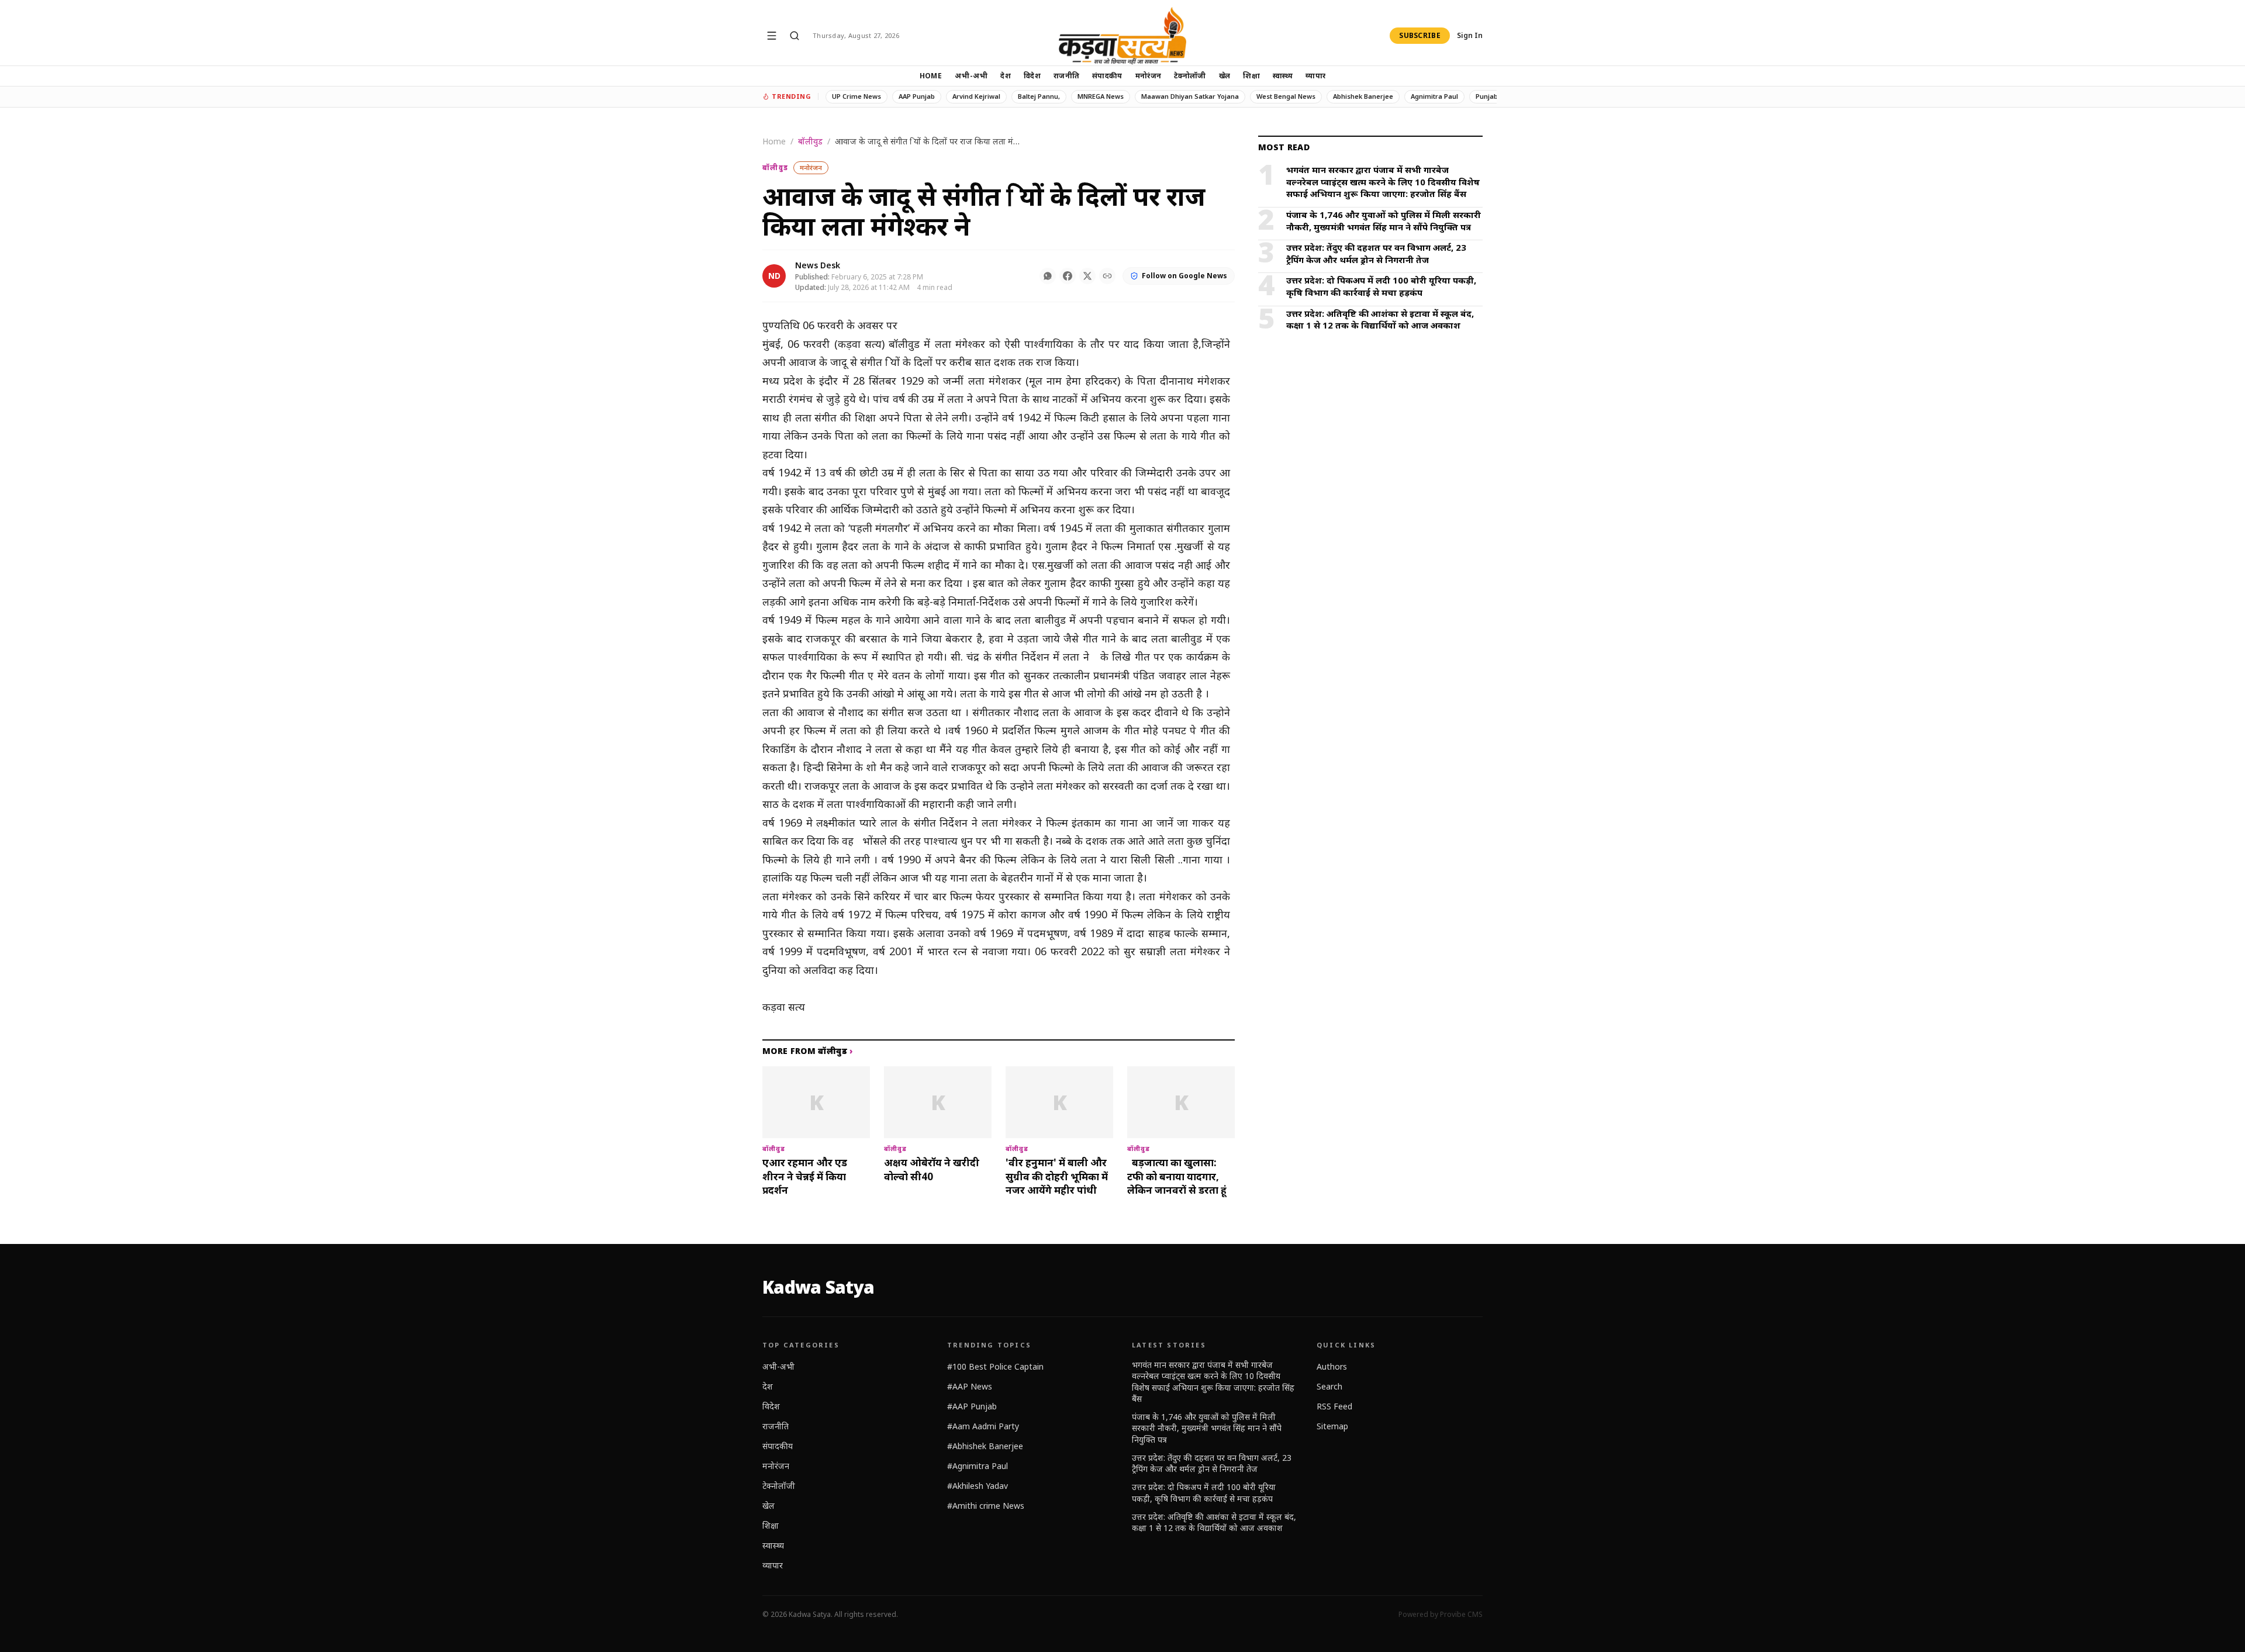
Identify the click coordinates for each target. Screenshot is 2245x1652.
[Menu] (772, 36)
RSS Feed (1334, 1406)
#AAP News (970, 1386)
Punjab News (1496, 96)
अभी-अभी (971, 76)
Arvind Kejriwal (976, 96)
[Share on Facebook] (1068, 276)
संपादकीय (1107, 76)
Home (931, 76)
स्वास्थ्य (1283, 76)
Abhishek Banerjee (1363, 96)
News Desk (818, 265)
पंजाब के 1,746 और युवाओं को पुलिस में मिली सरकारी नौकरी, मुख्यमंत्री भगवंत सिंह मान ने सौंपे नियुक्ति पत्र (1207, 1428)
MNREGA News (1101, 96)
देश (1006, 76)
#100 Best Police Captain (995, 1366)
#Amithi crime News (986, 1506)
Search (1329, 1386)
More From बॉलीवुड (808, 1051)
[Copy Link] (1107, 276)
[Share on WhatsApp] (1048, 276)
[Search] (795, 36)
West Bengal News (1286, 96)
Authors (1332, 1366)
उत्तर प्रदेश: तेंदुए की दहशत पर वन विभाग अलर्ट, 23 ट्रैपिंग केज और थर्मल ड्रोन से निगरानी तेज (1212, 1463)
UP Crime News (856, 96)
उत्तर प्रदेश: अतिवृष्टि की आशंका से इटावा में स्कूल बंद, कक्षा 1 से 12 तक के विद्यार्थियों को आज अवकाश (1214, 1522)
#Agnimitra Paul (978, 1466)
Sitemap (1332, 1426)
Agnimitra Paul (1434, 96)
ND (774, 276)
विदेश (1032, 76)
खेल (1225, 76)
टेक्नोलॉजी (1190, 76)
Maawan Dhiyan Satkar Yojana (1190, 96)
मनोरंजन (1149, 76)
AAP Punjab (917, 96)
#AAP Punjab (972, 1406)
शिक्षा (1251, 76)
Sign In (1470, 36)
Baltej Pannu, (1039, 96)
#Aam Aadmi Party (983, 1426)
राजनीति (1066, 76)
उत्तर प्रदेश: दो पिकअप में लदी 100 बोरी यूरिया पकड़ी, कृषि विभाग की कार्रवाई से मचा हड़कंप (1204, 1492)
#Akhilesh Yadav (978, 1486)
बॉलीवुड (810, 141)
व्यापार (1315, 76)
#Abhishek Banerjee (985, 1446)
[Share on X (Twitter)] (1087, 276)
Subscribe (1420, 35)
